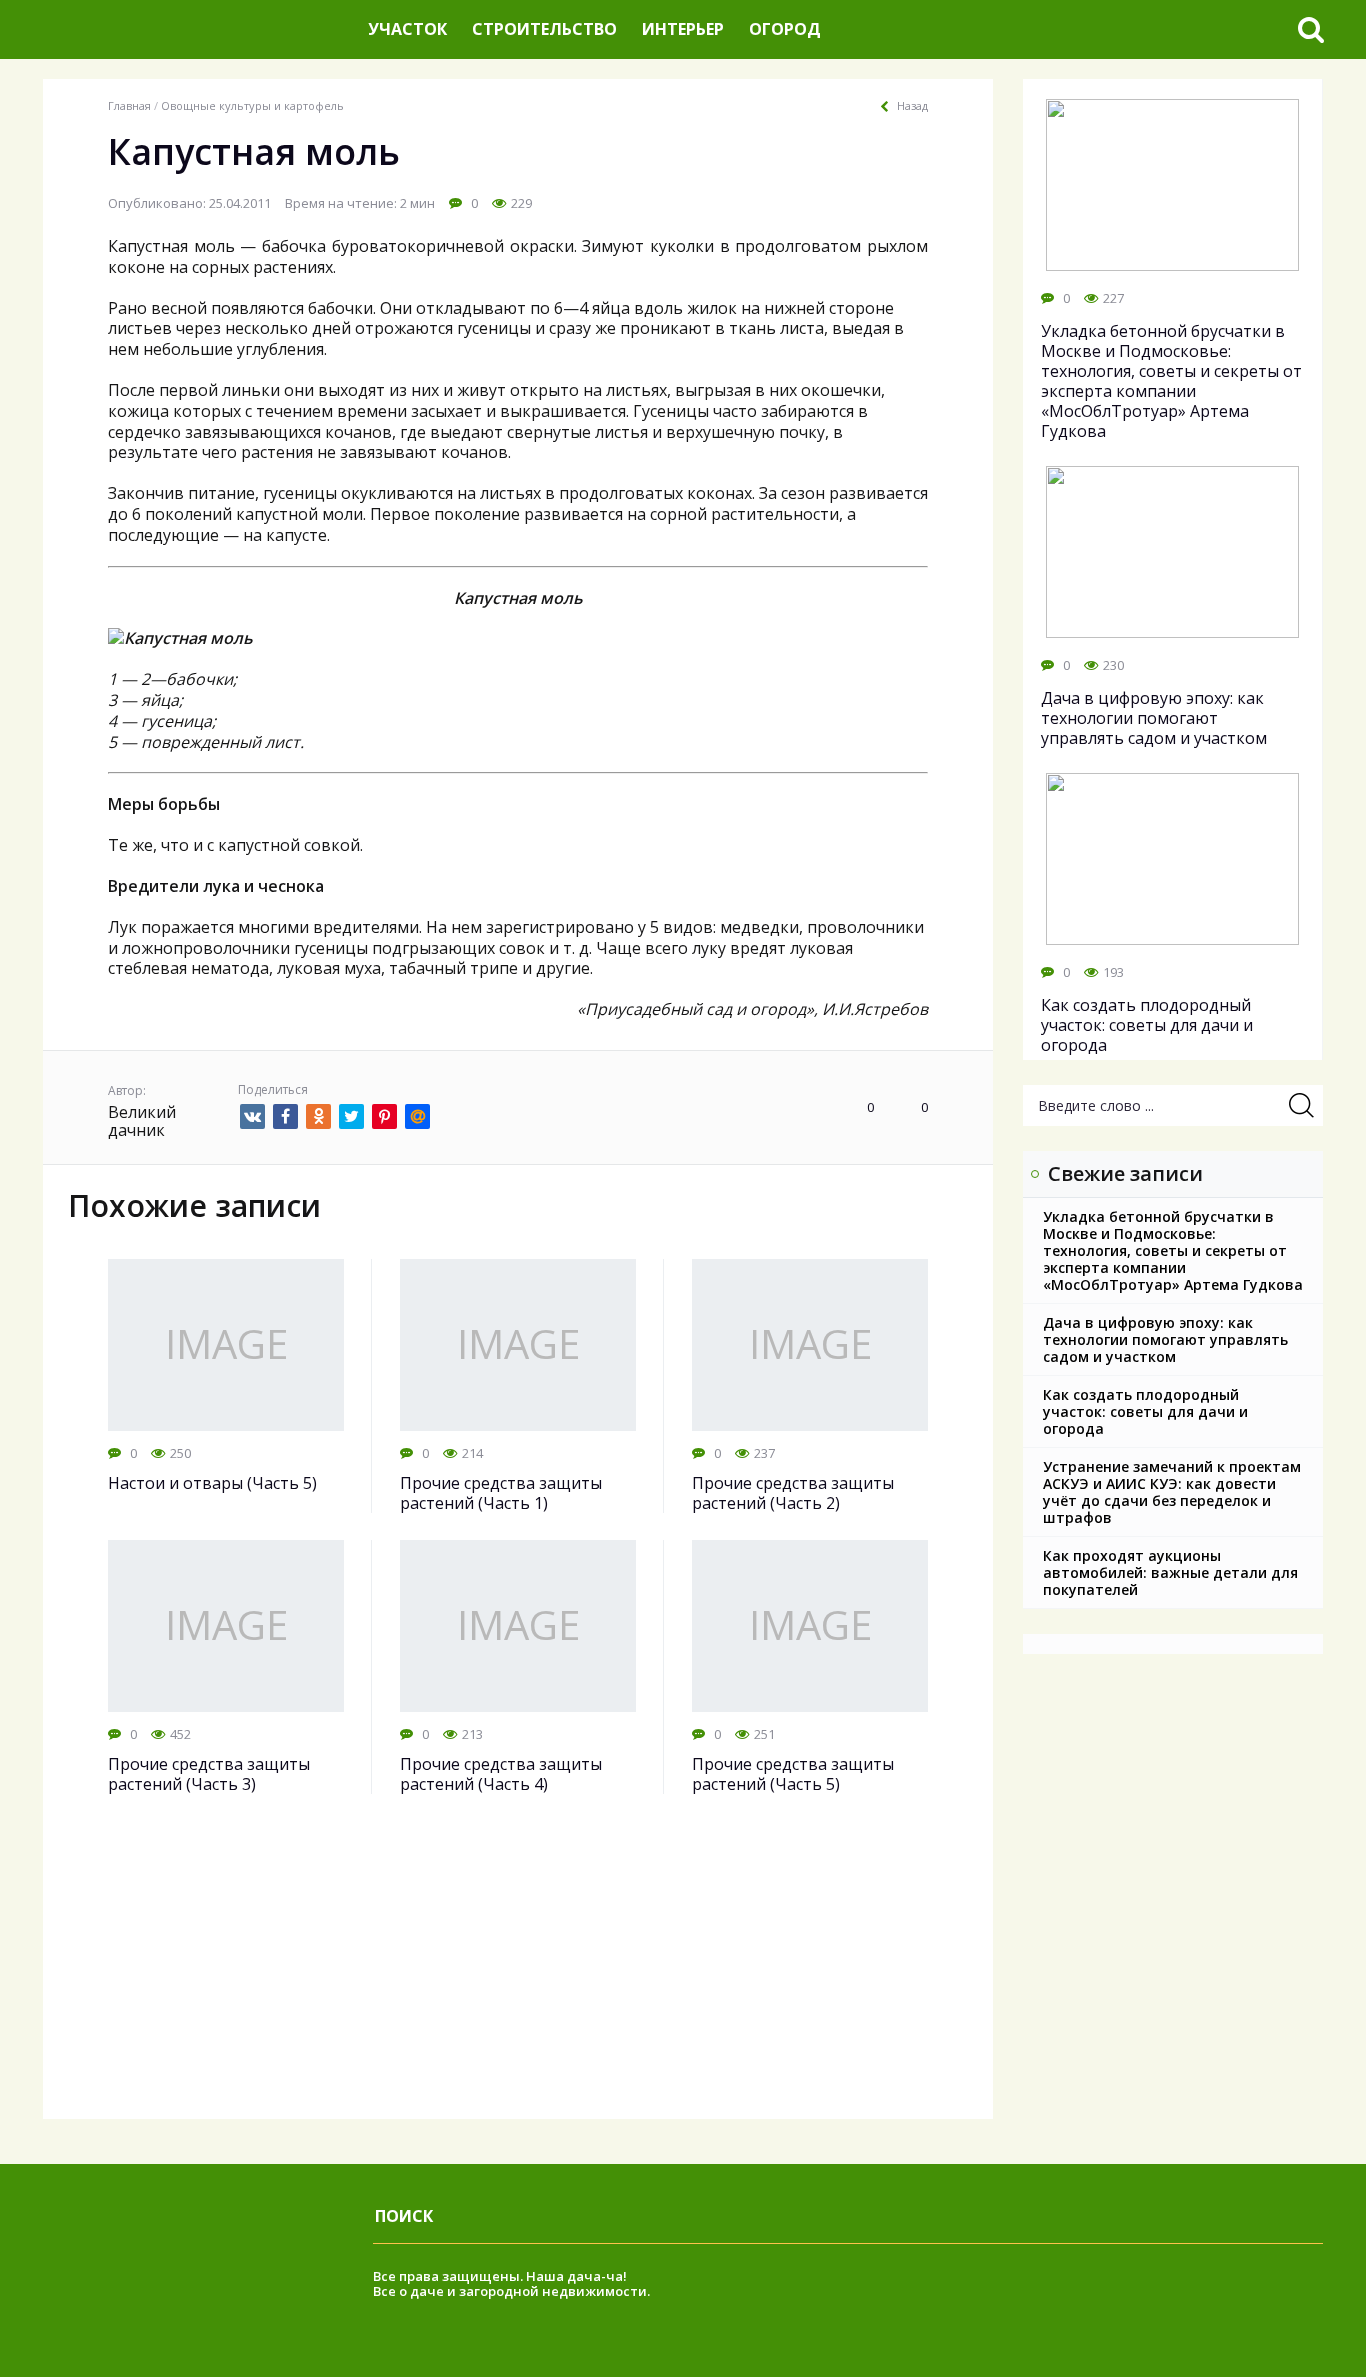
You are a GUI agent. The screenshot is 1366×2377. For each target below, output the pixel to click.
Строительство (544, 29)
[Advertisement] (518, 1979)
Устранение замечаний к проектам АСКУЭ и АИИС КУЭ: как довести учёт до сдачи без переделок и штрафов (1172, 1492)
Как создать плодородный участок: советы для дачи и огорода (1145, 1411)
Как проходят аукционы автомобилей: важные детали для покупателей (1170, 1572)
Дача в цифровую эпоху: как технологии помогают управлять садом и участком (1165, 1339)
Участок (407, 29)
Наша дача (563, 2276)
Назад (912, 106)
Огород (785, 29)
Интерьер (683, 29)
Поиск (404, 2216)
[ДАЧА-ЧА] (198, 29)
